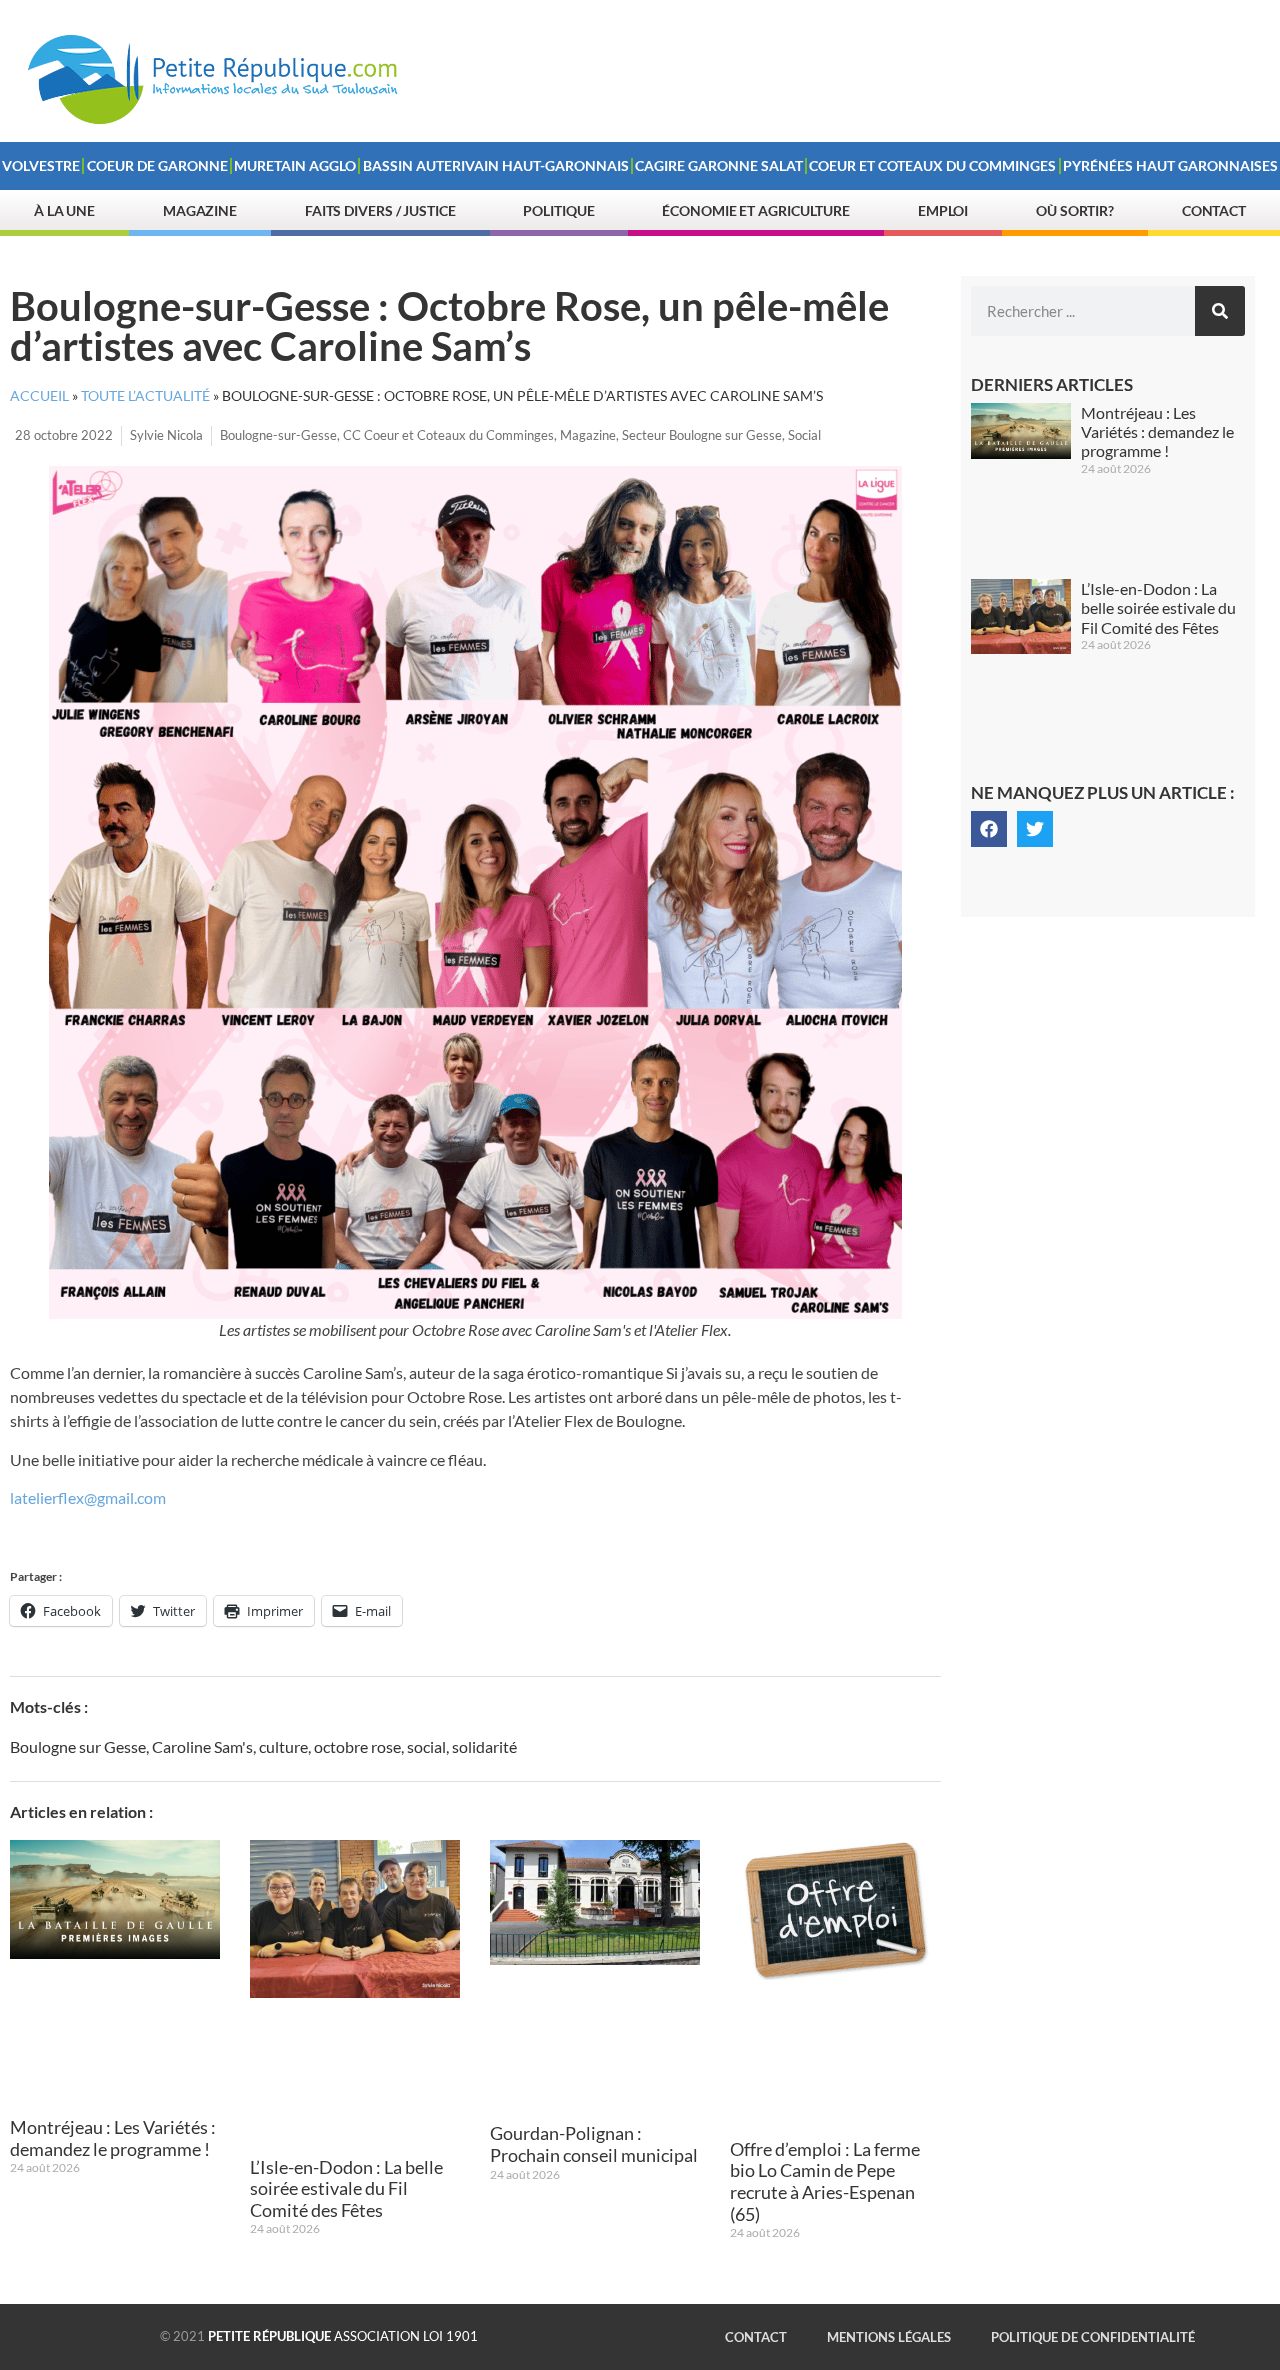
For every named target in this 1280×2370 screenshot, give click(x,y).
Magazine (200, 210)
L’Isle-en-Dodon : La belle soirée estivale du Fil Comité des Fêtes (346, 2188)
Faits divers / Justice (380, 210)
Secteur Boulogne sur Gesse (702, 435)
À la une (64, 210)
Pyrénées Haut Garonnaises (1170, 165)
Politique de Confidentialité (1093, 2337)
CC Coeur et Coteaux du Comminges (448, 435)
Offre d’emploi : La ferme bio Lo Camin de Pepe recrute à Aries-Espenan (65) (825, 2181)
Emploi (943, 210)
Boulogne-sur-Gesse (278, 435)
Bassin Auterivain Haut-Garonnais (496, 165)
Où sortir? (1075, 210)
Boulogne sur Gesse (78, 1746)
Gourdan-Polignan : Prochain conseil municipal (594, 2144)
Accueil (39, 396)
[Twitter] (1035, 829)
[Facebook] (989, 829)
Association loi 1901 (343, 2336)
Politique (558, 210)
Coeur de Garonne (157, 165)
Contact (1214, 210)
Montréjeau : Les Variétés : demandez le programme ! (113, 2138)
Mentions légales (889, 2337)
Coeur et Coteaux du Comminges (932, 165)
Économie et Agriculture (756, 210)
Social (804, 435)
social (426, 1746)
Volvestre (41, 165)
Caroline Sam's (202, 1746)
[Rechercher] (1220, 311)
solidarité (484, 1746)
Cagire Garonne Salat (719, 165)
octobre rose (357, 1746)
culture (283, 1746)
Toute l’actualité (145, 396)
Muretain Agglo (295, 165)
